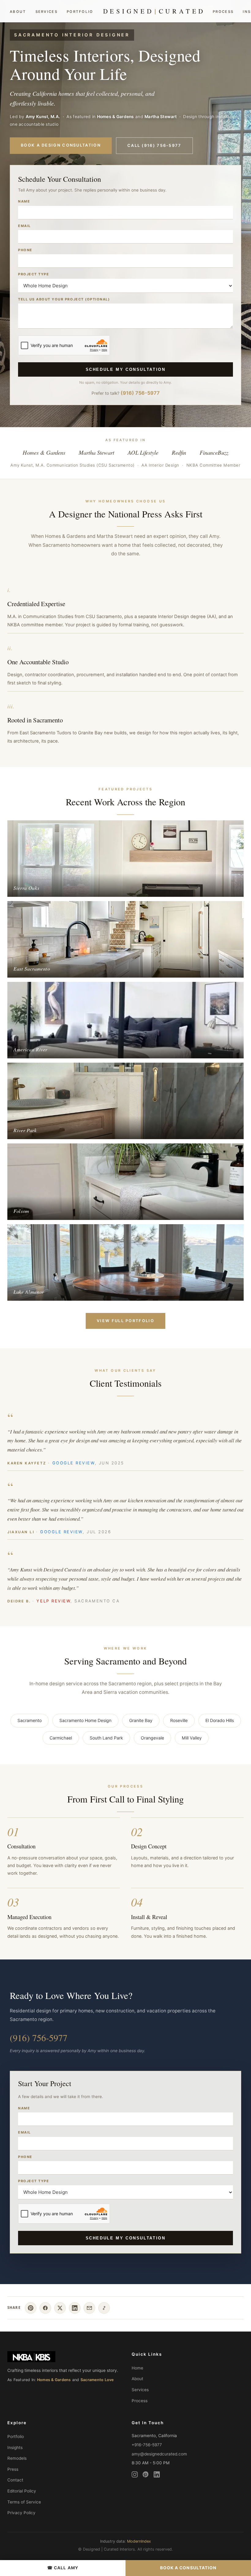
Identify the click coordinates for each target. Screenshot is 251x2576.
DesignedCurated (154, 11)
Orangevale (152, 1738)
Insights (15, 2447)
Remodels (17, 2458)
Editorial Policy (22, 2491)
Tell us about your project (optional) (64, 299)
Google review (74, 1463)
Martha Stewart (96, 452)
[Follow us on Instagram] (135, 2476)
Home (137, 2368)
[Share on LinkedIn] (75, 2308)
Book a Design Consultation (61, 145)
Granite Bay (141, 1720)
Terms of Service (24, 2502)
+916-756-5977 (147, 2445)
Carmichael (61, 1738)
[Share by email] (89, 2308)
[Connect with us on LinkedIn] (157, 2476)
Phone (25, 250)
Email (24, 226)
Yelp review (53, 1601)
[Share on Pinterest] (31, 2308)
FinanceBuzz (214, 452)
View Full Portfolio (125, 1321)
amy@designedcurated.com (159, 2454)
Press (13, 2469)
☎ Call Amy (63, 2568)
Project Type (34, 274)
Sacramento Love (97, 2380)
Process (223, 12)
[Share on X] (60, 2308)
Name (24, 201)
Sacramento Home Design (85, 1720)
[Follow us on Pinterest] (146, 2476)
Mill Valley (192, 1738)
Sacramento (30, 1720)
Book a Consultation (188, 2568)
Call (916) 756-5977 (154, 145)
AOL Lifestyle (143, 452)
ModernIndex (139, 2541)
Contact (15, 2480)
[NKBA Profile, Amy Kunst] (63, 2357)
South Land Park (106, 1738)
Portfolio (80, 12)
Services (47, 12)
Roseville (179, 1720)
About (18, 12)
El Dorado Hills (220, 1720)
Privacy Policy (21, 2513)
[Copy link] (104, 2308)
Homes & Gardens (44, 452)
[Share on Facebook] (45, 2308)
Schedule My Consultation (126, 369)
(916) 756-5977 (140, 393)
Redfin (179, 452)
